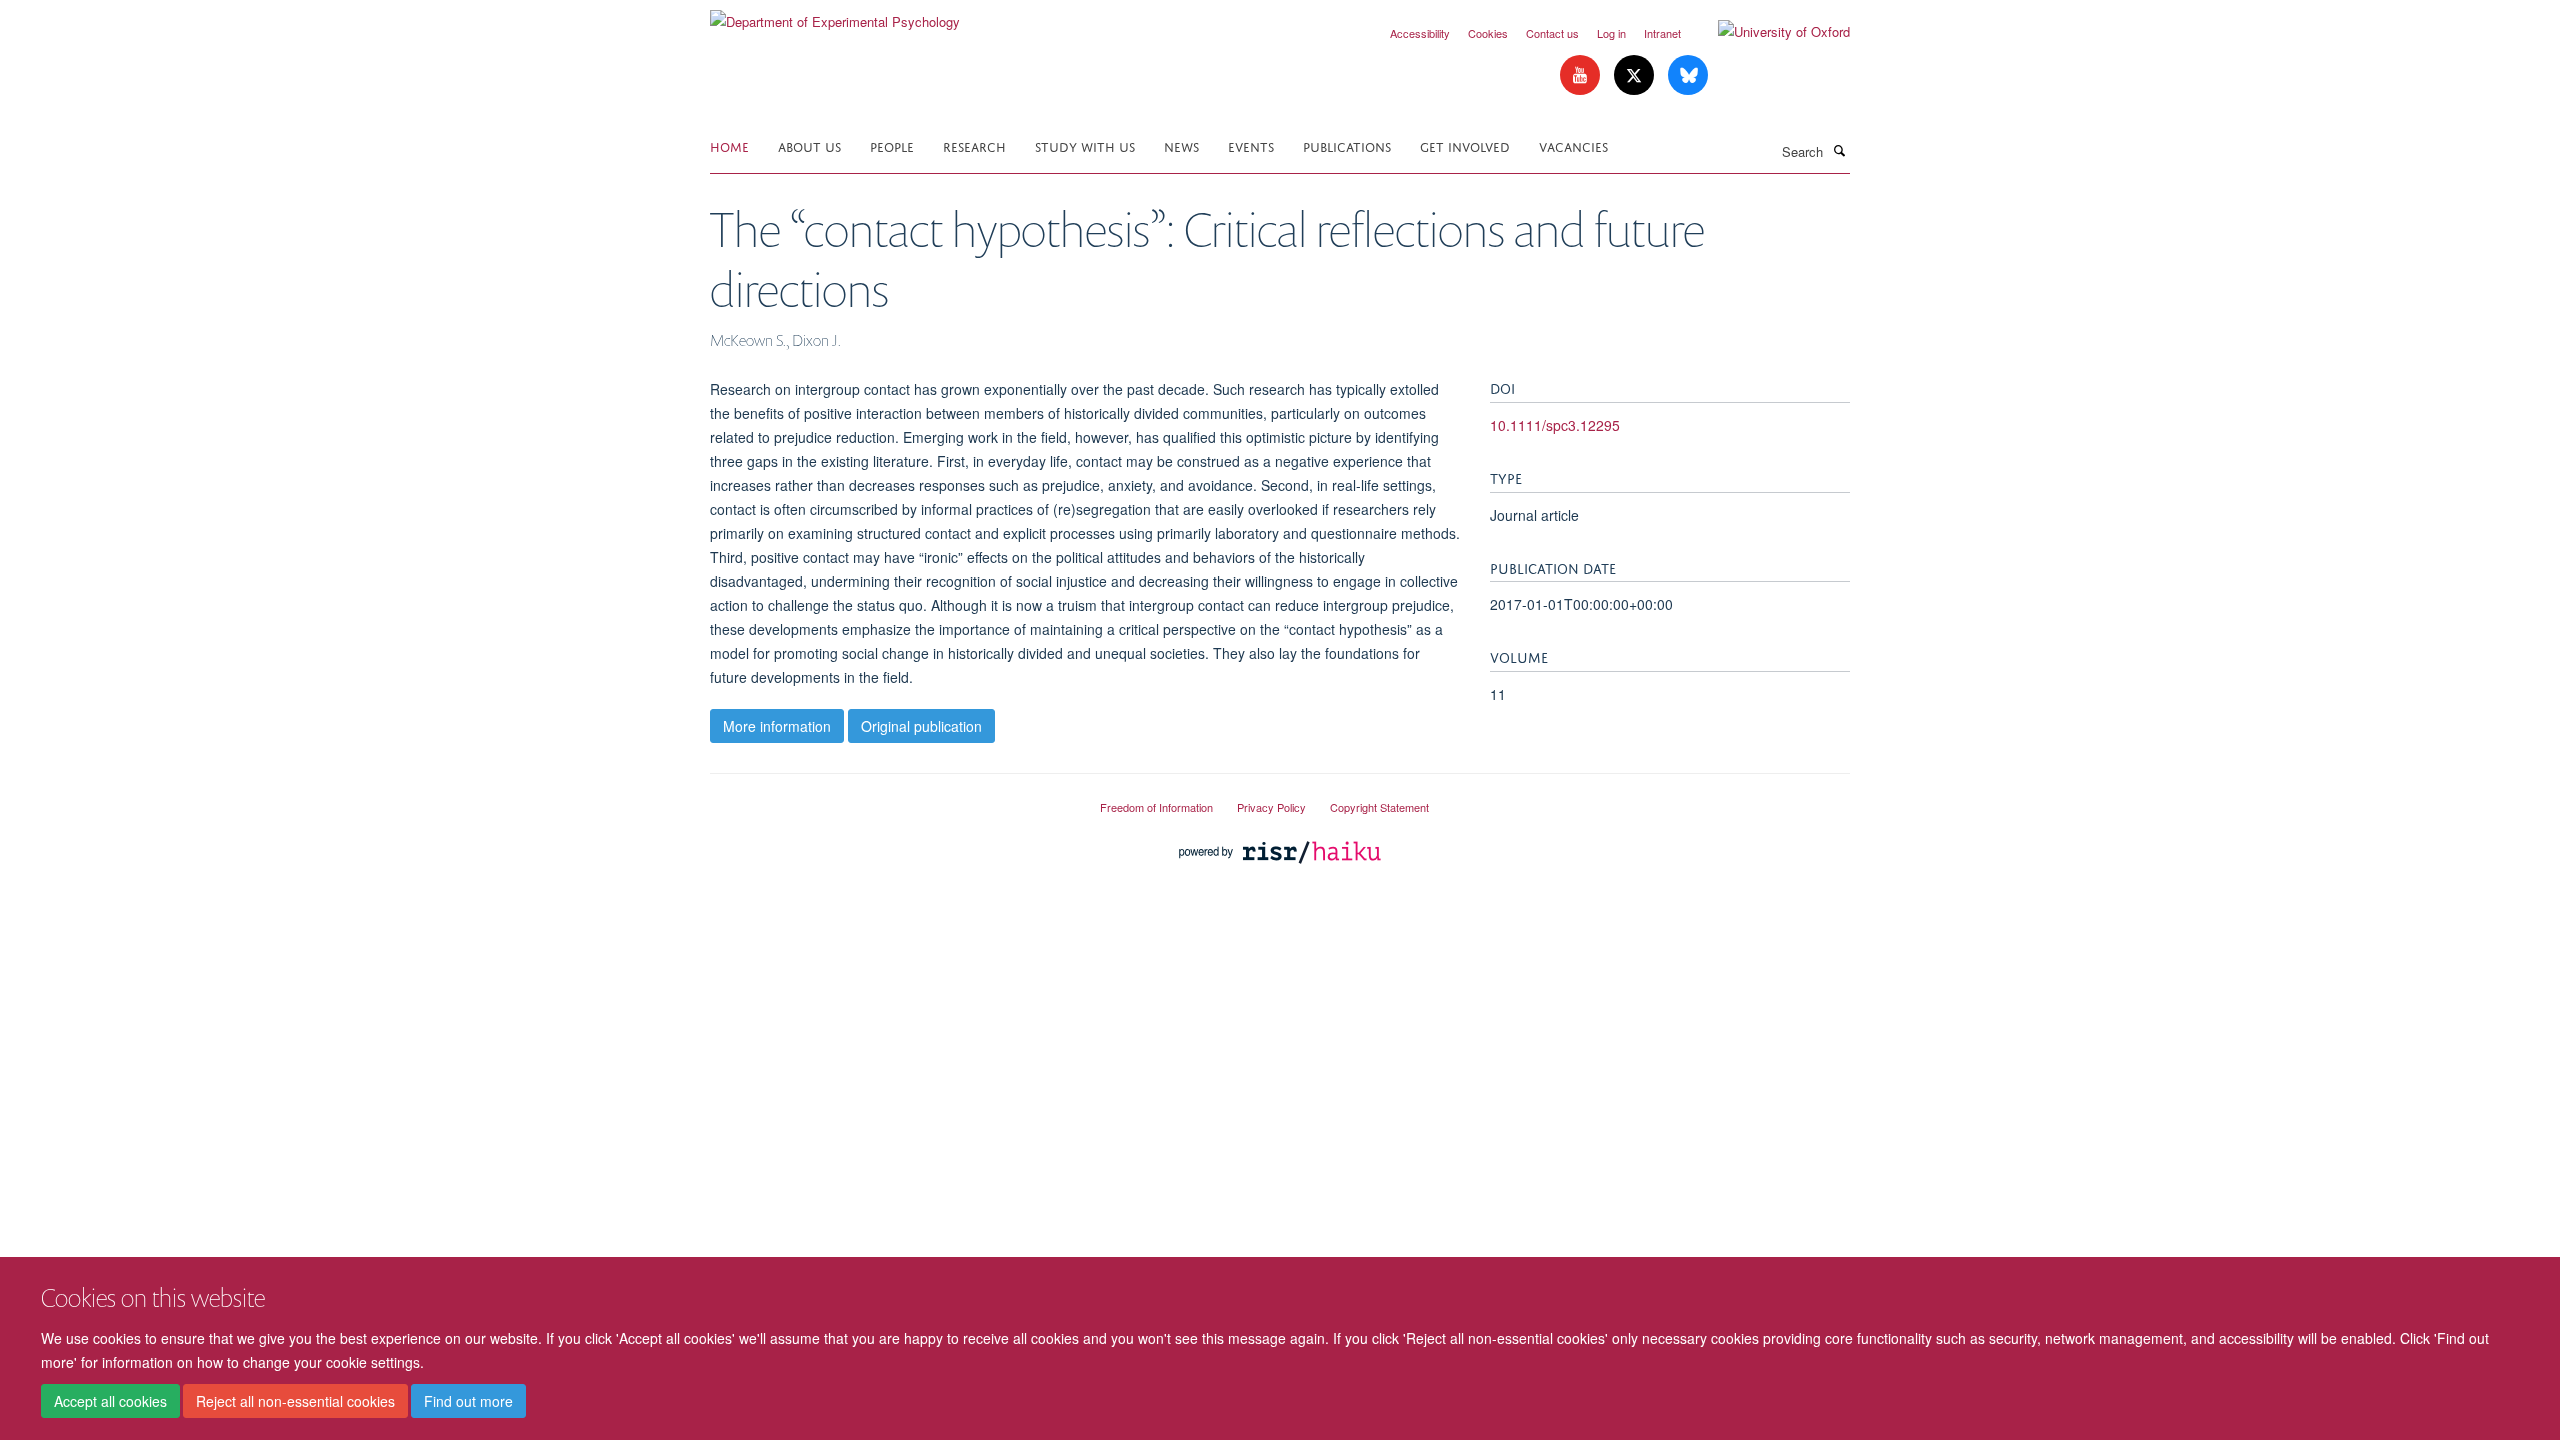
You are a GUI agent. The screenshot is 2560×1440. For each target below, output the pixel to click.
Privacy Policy (1271, 807)
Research (974, 145)
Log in (1611, 33)
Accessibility (1420, 33)
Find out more (468, 1401)
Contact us (1552, 33)
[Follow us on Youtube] (1582, 75)
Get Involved (1465, 145)
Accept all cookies (110, 1401)
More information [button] (777, 726)
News (1181, 145)
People (892, 145)
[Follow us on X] (1636, 75)
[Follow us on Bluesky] (1688, 75)
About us (809, 145)
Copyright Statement (1379, 807)
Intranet (1662, 33)
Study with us (1085, 145)
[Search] (1839, 150)
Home (729, 145)
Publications (1347, 145)
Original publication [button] (921, 726)
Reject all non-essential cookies (295, 1401)
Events (1251, 145)
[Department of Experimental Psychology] (835, 14)
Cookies (1488, 33)
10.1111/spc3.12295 (1555, 425)
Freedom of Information (1156, 807)
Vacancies (1573, 145)
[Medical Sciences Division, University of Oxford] (890, 799)
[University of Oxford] (1769, 32)
